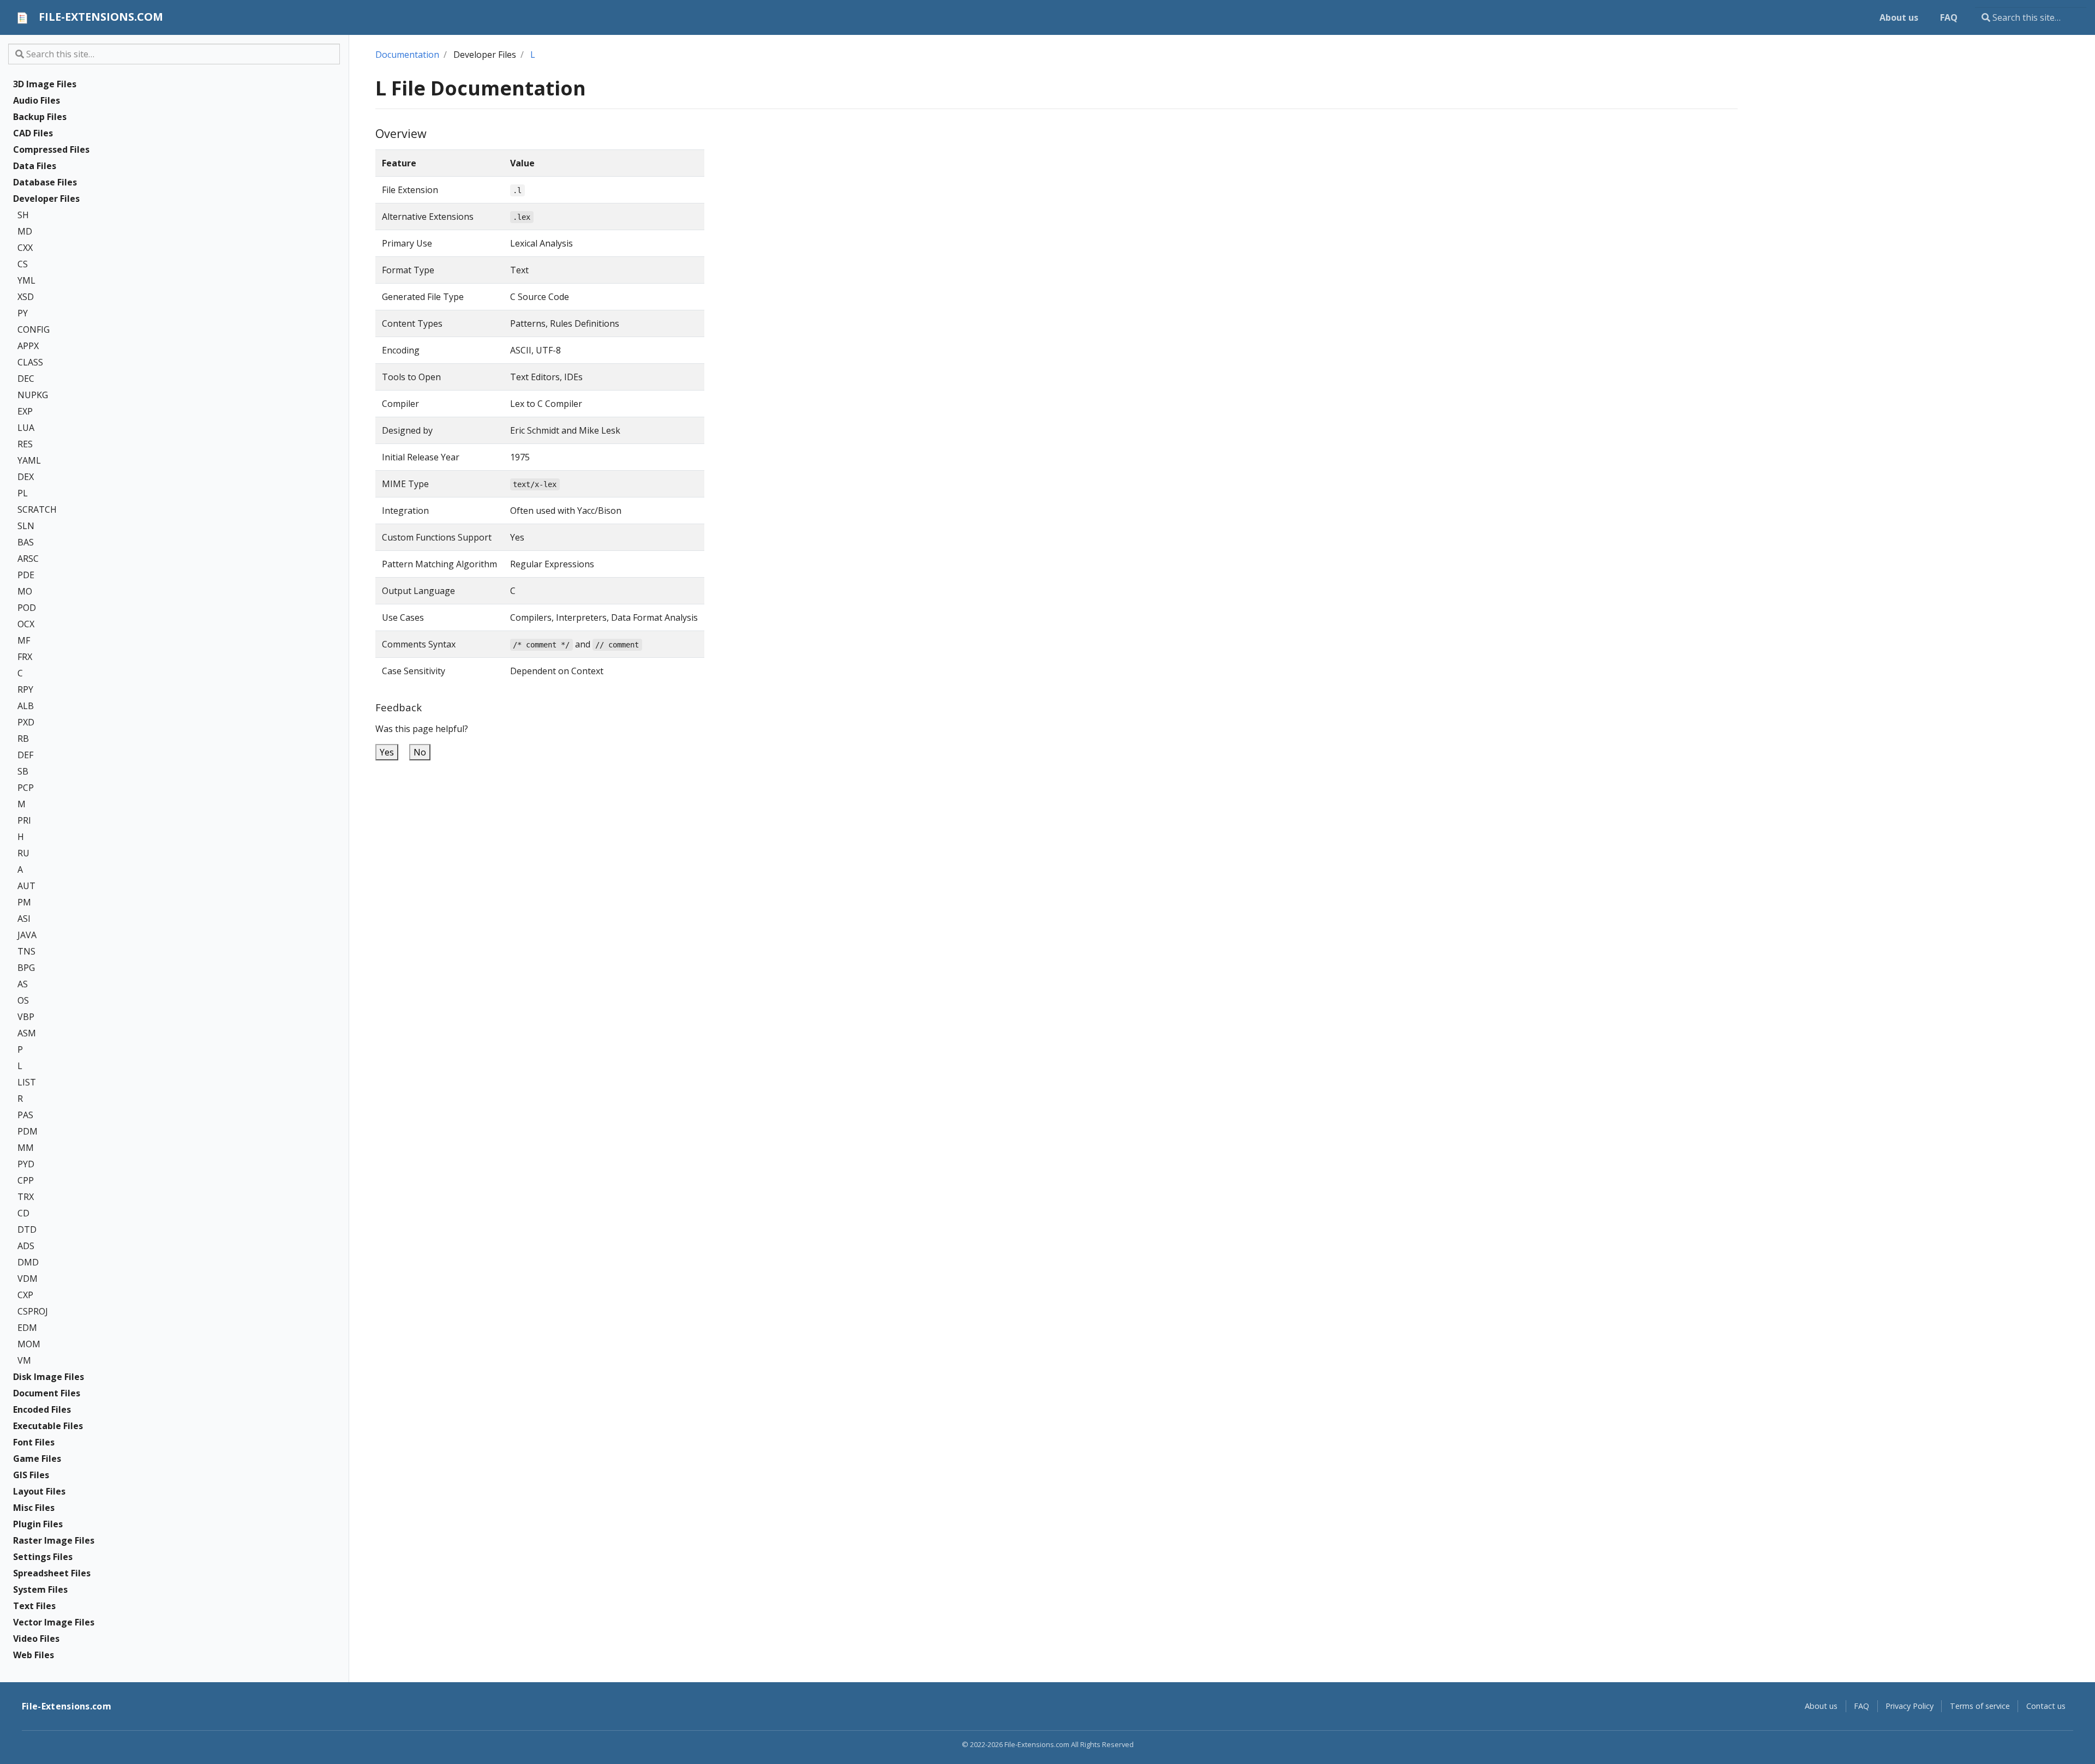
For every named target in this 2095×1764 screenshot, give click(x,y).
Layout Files (39, 1491)
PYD (26, 1164)
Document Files (47, 1393)
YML (26, 280)
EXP (25, 411)
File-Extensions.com (67, 1706)
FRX (25, 657)
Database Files (45, 182)
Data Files (35, 166)
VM (24, 1360)
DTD (27, 1229)
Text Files (34, 1606)
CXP (25, 1295)
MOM (29, 1344)
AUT (26, 886)
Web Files (34, 1655)
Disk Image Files (49, 1377)
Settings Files (43, 1557)
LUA (26, 428)
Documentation (407, 55)
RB (23, 739)
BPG (26, 968)
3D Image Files (45, 84)
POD (27, 608)
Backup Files (40, 117)
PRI (24, 820)
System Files (40, 1589)
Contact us (2046, 1706)
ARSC (28, 559)
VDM (28, 1279)
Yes (387, 752)
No (420, 752)
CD (23, 1213)
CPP (26, 1180)
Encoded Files (42, 1409)
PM (24, 902)
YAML (29, 460)
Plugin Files (38, 1524)
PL (23, 493)
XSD (26, 297)
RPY (25, 689)
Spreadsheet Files (52, 1573)
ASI (24, 919)
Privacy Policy (1910, 1706)
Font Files (34, 1442)
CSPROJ (33, 1311)
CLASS (30, 362)
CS (23, 264)
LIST (27, 1082)
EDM (27, 1328)
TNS (26, 951)
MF (24, 640)
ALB (26, 706)
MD (25, 231)
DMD (28, 1262)
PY (23, 313)
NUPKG (33, 395)
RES (25, 444)
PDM (28, 1131)
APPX (28, 346)
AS (23, 984)
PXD (26, 722)
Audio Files (37, 100)
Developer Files (46, 199)
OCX (26, 624)
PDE (26, 575)
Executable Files (48, 1426)
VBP (26, 1017)
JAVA (27, 935)
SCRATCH (37, 509)
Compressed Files (51, 149)
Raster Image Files (54, 1540)
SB (23, 771)
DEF (25, 755)
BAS (26, 542)
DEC (26, 379)
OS (23, 1000)
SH (23, 215)
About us (1821, 1706)
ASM (27, 1033)
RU (23, 853)
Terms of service (1980, 1706)
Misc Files (34, 1508)
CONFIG (34, 329)
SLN (26, 526)
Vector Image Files (54, 1622)
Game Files (37, 1459)
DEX (26, 477)
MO (25, 591)
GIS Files (31, 1475)
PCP (26, 788)
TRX (26, 1197)
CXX (25, 248)
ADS (26, 1246)
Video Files (36, 1639)
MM (26, 1148)
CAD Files (33, 133)
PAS (25, 1115)
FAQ (1861, 1706)
